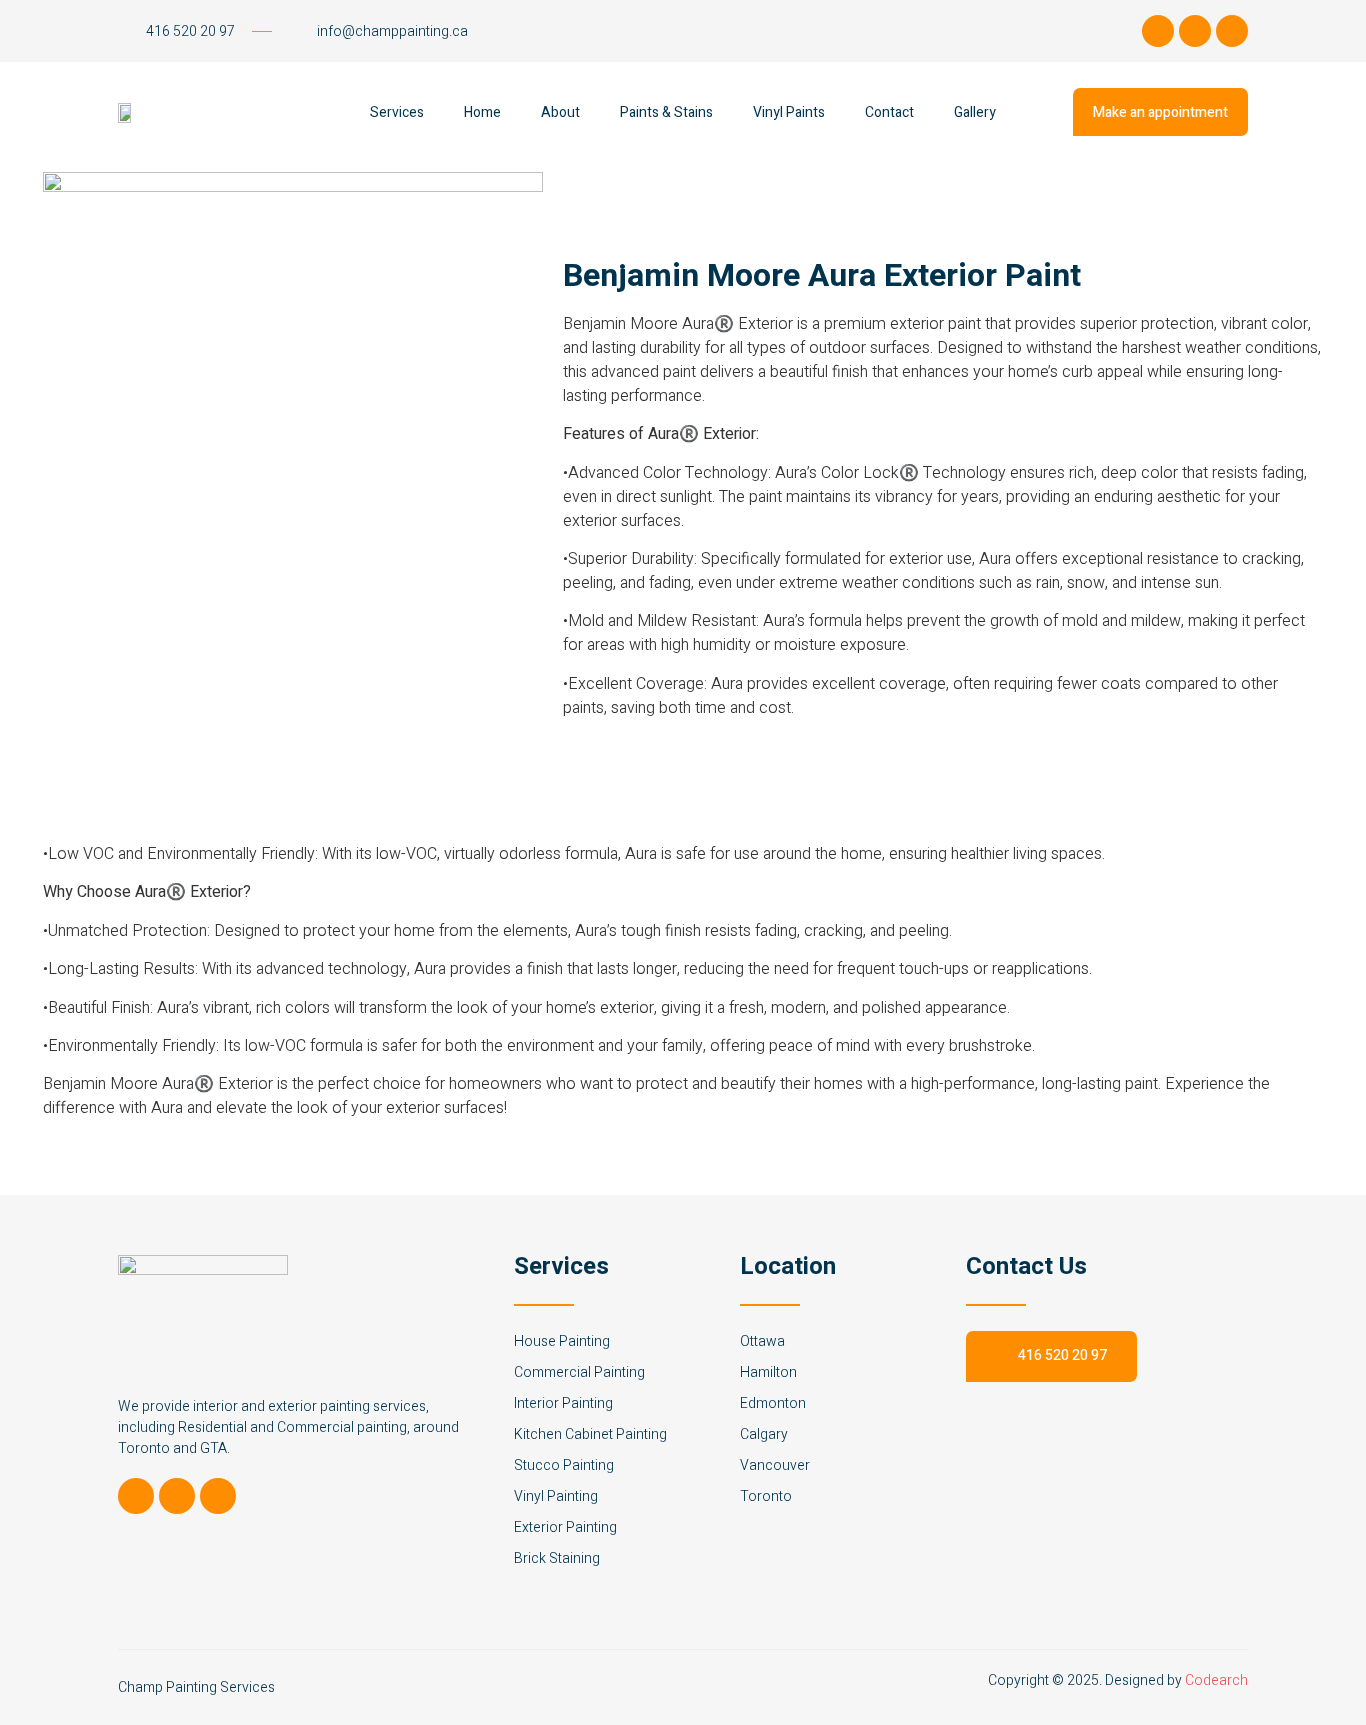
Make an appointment (1160, 112)
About (560, 112)
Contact (889, 112)
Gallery (975, 112)
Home (482, 112)
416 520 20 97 (1062, 1355)
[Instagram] (1195, 31)
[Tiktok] (1158, 31)
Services (397, 112)
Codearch (1216, 1680)
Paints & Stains (666, 112)
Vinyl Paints (789, 112)
